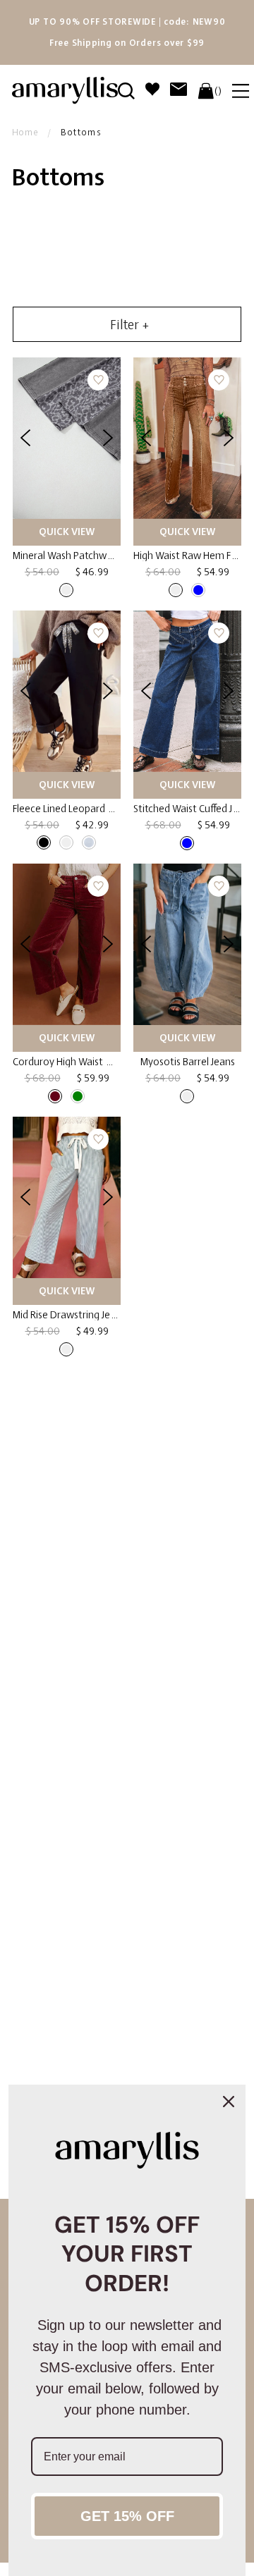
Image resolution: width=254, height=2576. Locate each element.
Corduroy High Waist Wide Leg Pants (93, 1062)
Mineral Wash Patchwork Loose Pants (95, 556)
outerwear (42, 1614)
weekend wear (183, 2057)
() (218, 91)
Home (25, 133)
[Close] (229, 2102)
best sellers (79, 2057)
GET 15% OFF (127, 2516)
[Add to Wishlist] (98, 380)
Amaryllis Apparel (80, 1941)
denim (74, 1512)
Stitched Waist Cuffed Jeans (193, 809)
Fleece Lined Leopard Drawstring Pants (98, 809)
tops (162, 1601)
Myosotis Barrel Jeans (188, 1062)
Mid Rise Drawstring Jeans (69, 1315)
